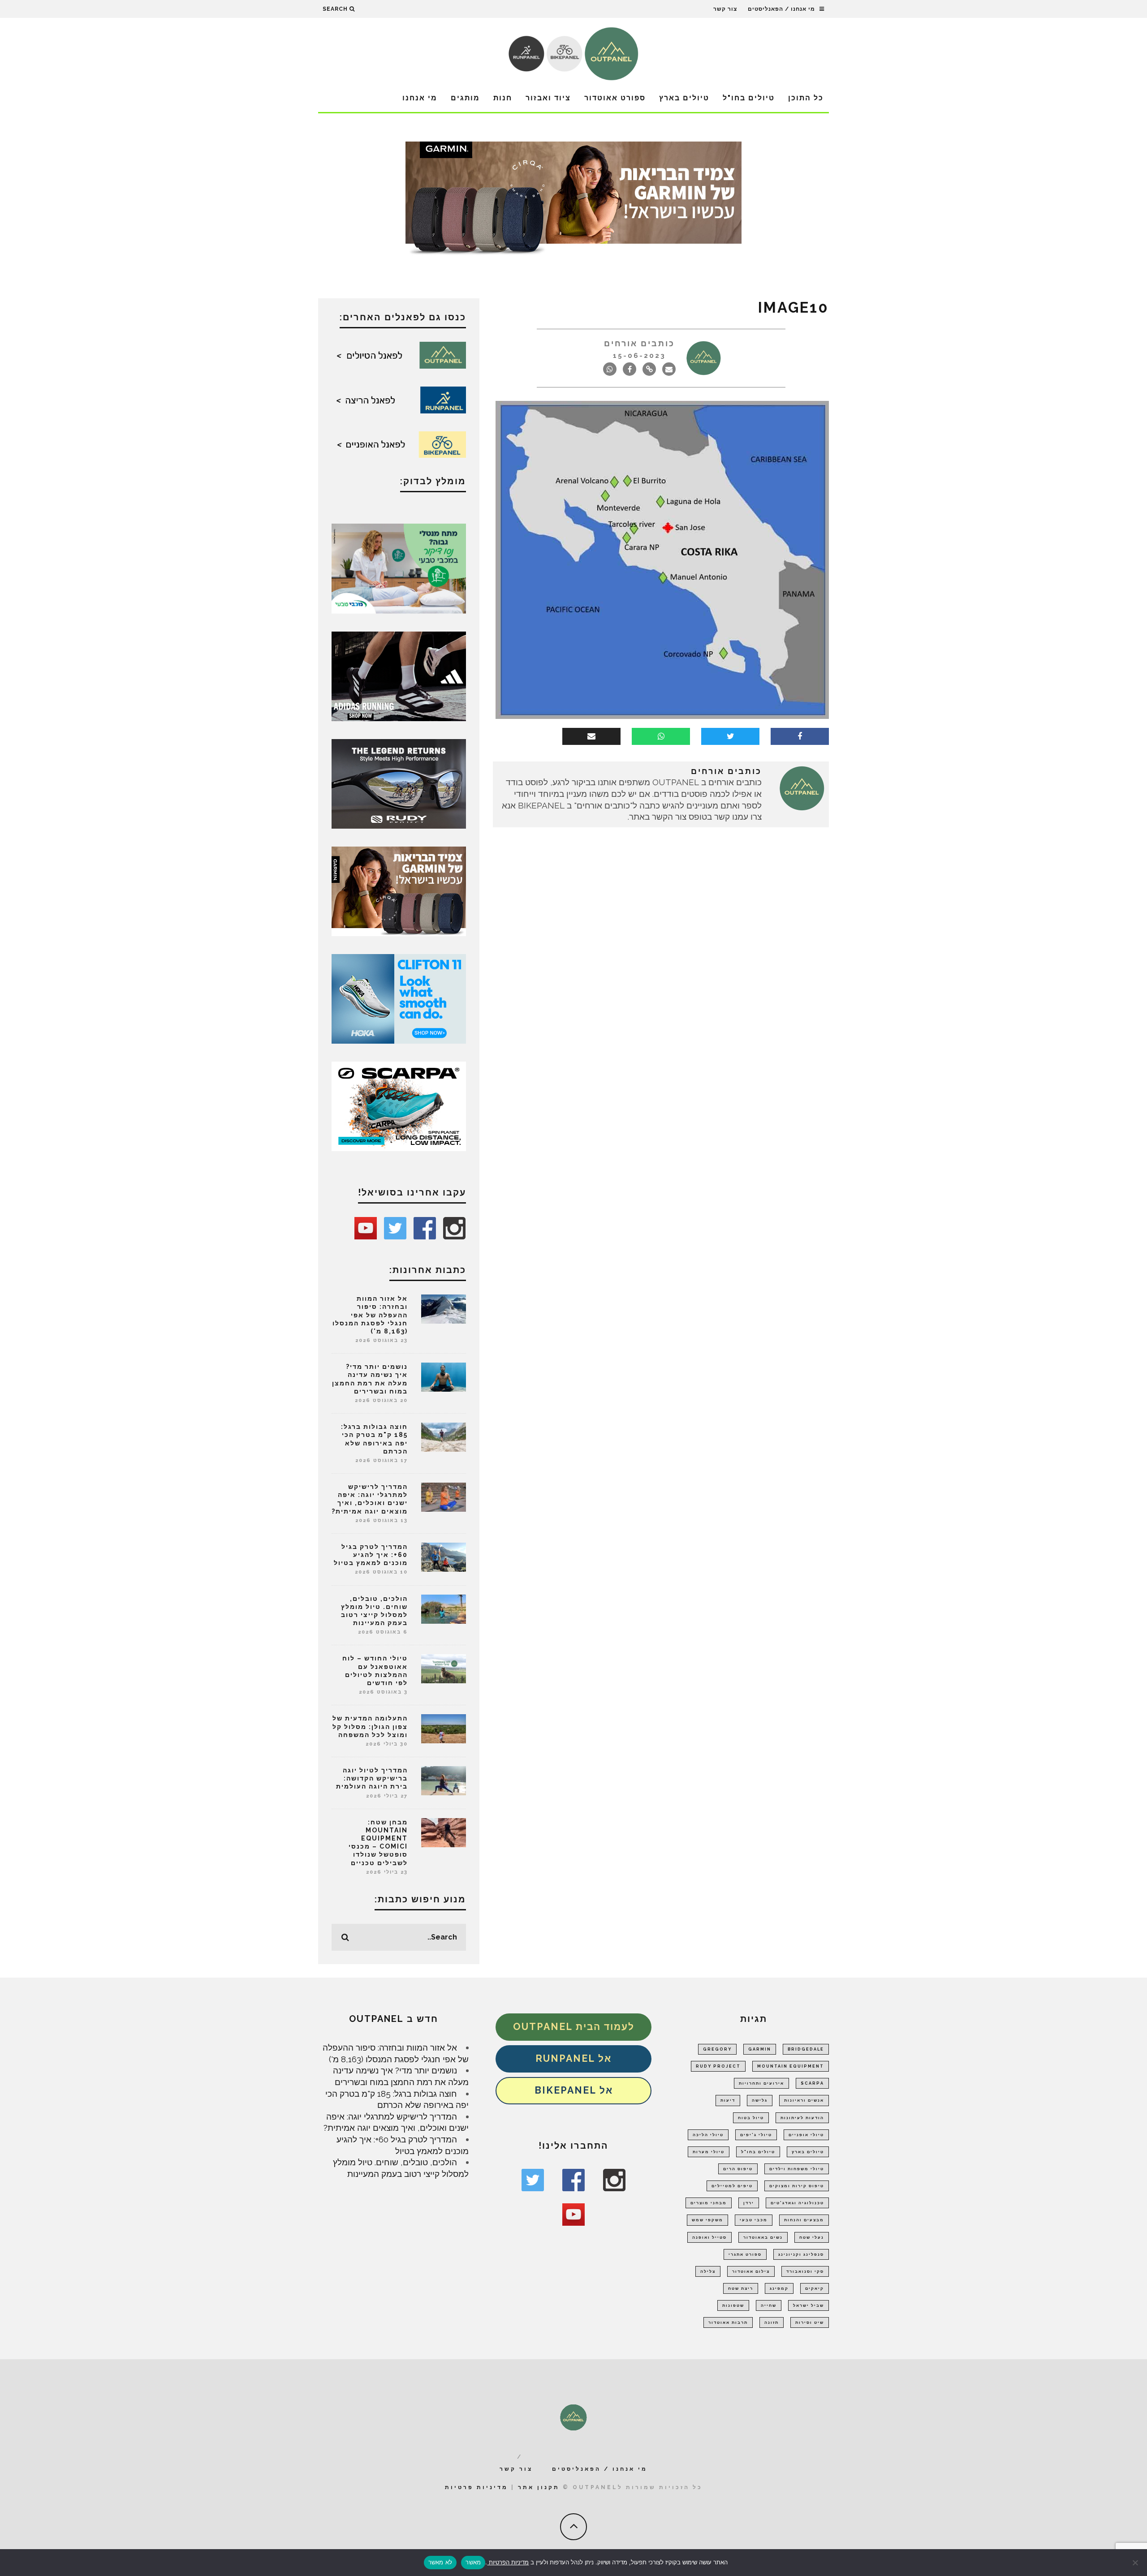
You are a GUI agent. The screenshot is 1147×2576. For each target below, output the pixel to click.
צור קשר (725, 9)
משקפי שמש (707, 2220)
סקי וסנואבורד (805, 2271)
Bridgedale (806, 2049)
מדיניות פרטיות (476, 2487)
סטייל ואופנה (709, 2237)
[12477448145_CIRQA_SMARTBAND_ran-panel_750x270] (573, 201)
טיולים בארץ (684, 98)
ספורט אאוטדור (615, 98)
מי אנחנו (420, 98)
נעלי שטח (812, 2237)
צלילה (708, 2271)
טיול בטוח (751, 2118)
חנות (503, 98)
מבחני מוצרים (709, 2203)
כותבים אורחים (639, 343)
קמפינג (779, 2288)
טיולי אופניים (806, 2135)
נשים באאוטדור (763, 2237)
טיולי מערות (709, 2152)
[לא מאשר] (1136, 2563)
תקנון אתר (539, 2487)
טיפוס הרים (738, 2169)
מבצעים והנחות (804, 2220)
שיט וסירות (810, 2322)
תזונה (772, 2322)
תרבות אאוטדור (728, 2322)
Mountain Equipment (791, 2066)
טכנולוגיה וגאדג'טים (797, 2203)
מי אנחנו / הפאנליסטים (781, 9)
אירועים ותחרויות (761, 2083)
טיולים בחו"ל (749, 98)
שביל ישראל (809, 2305)
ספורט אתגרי (745, 2254)
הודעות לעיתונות (802, 2118)
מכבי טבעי (754, 2220)
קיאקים (815, 2288)
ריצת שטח (741, 2288)
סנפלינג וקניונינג (801, 2254)
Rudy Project (718, 2066)
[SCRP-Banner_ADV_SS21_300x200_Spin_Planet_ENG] (399, 1105)
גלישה (760, 2100)
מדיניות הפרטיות (508, 2562)
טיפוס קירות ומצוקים (797, 2186)
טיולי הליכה (708, 2135)
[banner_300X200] (399, 998)
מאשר (473, 2562)
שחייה (769, 2305)
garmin (760, 2049)
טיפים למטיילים (732, 2186)
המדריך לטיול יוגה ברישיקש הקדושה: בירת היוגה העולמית (372, 1778)
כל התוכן (806, 98)
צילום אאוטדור (751, 2271)
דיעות (728, 2100)
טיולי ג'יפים (756, 2135)
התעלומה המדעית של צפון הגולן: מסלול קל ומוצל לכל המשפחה (370, 1726)
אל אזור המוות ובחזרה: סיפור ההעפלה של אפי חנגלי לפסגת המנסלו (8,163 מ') (370, 1315)
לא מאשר (440, 2562)
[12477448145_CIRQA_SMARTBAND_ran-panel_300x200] (399, 890)
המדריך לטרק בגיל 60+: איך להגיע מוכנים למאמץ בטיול (371, 1555)
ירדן (749, 2203)
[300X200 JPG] (399, 675)
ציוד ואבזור (548, 98)
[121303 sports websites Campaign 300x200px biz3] (399, 568)
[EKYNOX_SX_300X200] (399, 783)
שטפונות (733, 2305)
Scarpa (812, 2083)
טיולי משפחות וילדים (797, 2169)
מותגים (465, 98)
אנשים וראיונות (804, 2100)
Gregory (717, 2049)
